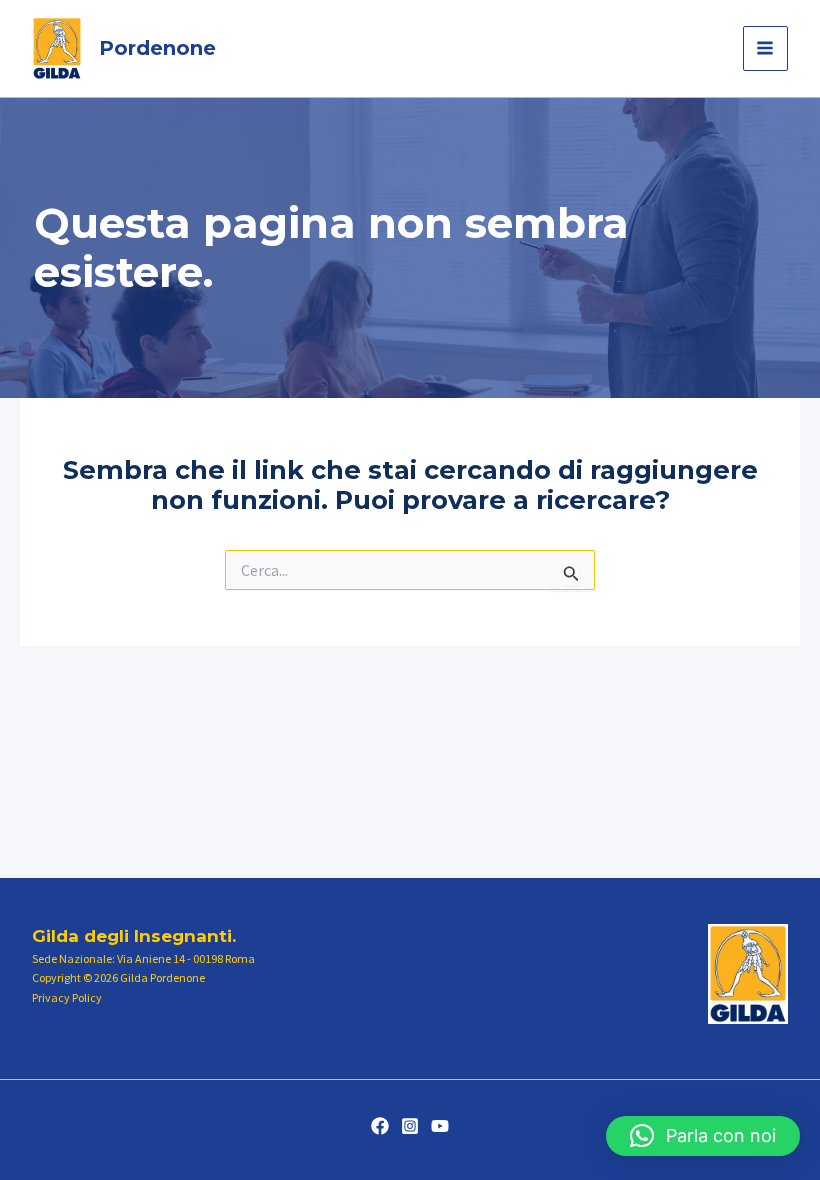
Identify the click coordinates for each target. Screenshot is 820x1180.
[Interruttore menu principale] (766, 49)
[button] (703, 1136)
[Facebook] (380, 1126)
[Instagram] (410, 1126)
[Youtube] (440, 1126)
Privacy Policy (67, 997)
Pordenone (157, 48)
